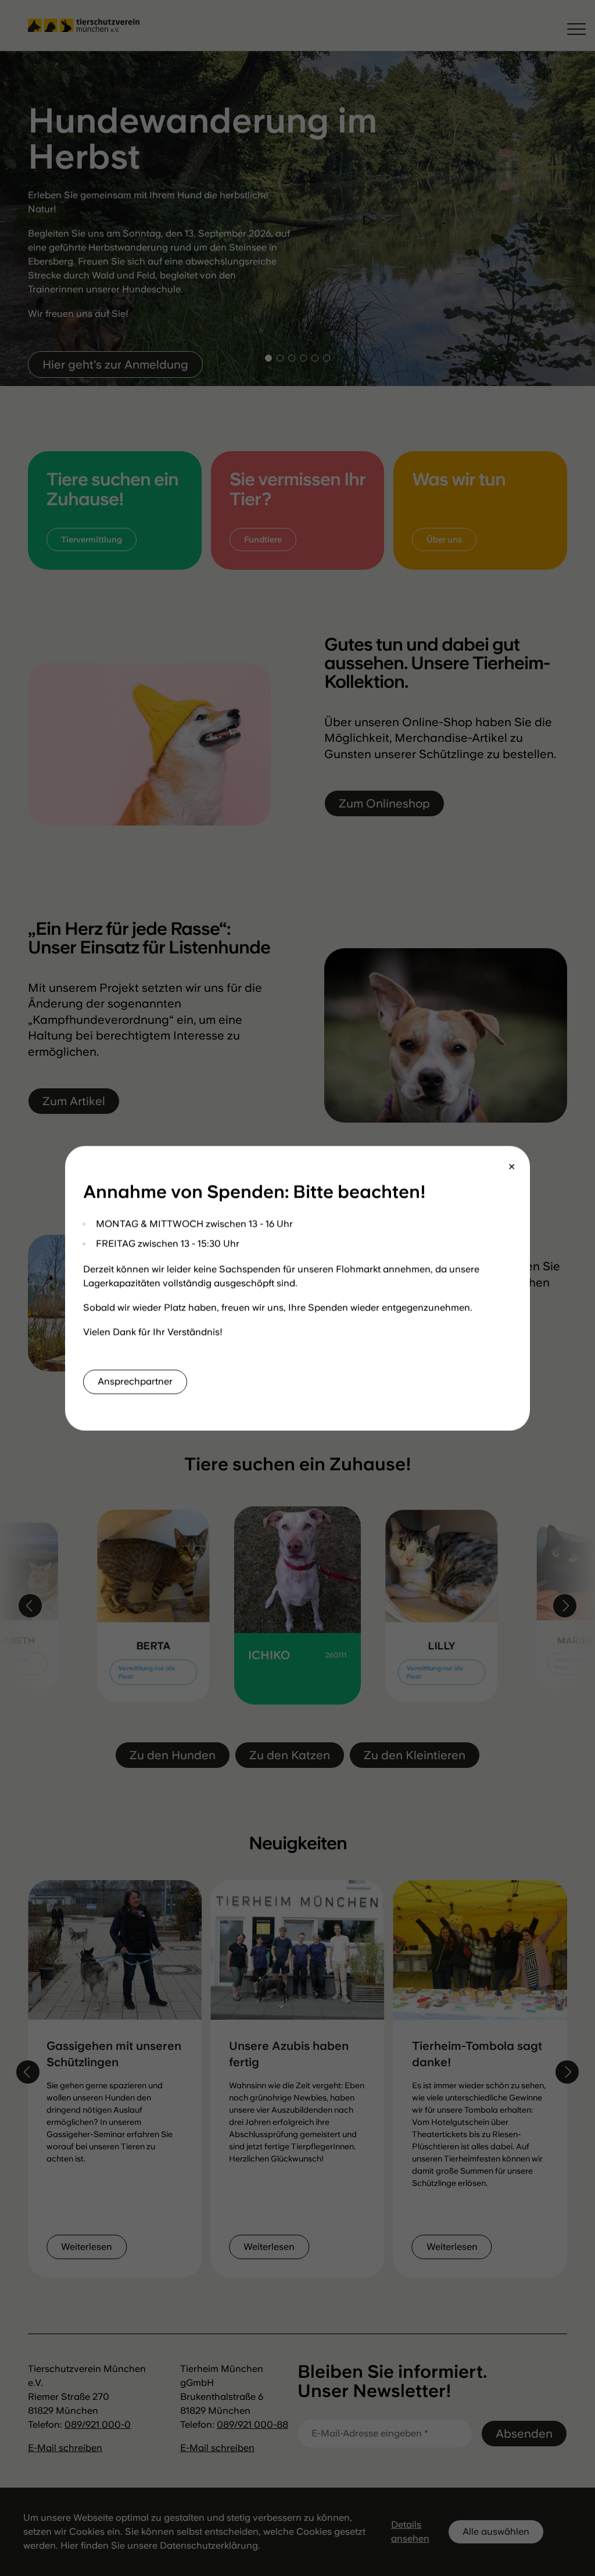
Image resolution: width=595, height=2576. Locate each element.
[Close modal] (512, 1167)
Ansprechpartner (135, 1381)
